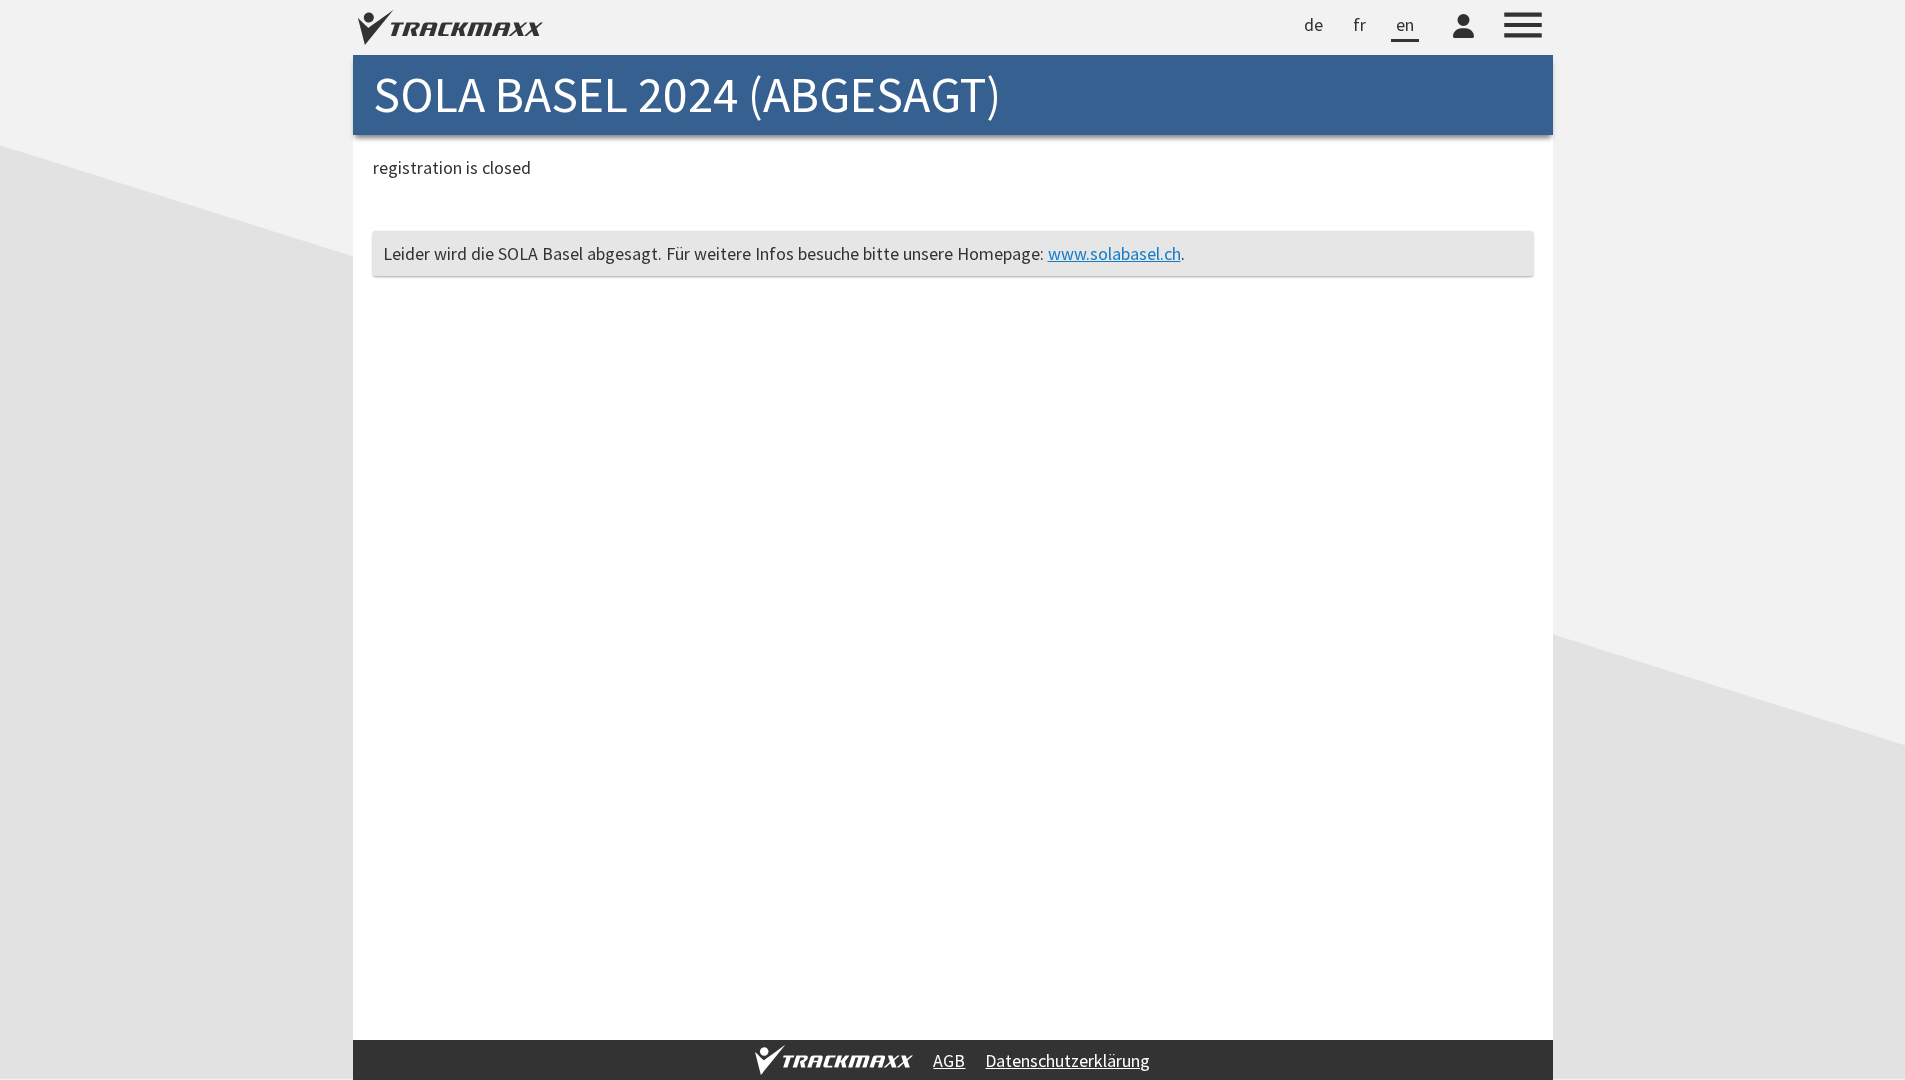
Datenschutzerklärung (1067, 1060)
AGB (949, 1060)
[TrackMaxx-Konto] (1463, 41)
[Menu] (1523, 28)
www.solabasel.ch (1114, 253)
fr (1359, 24)
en (1405, 24)
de (1313, 24)
